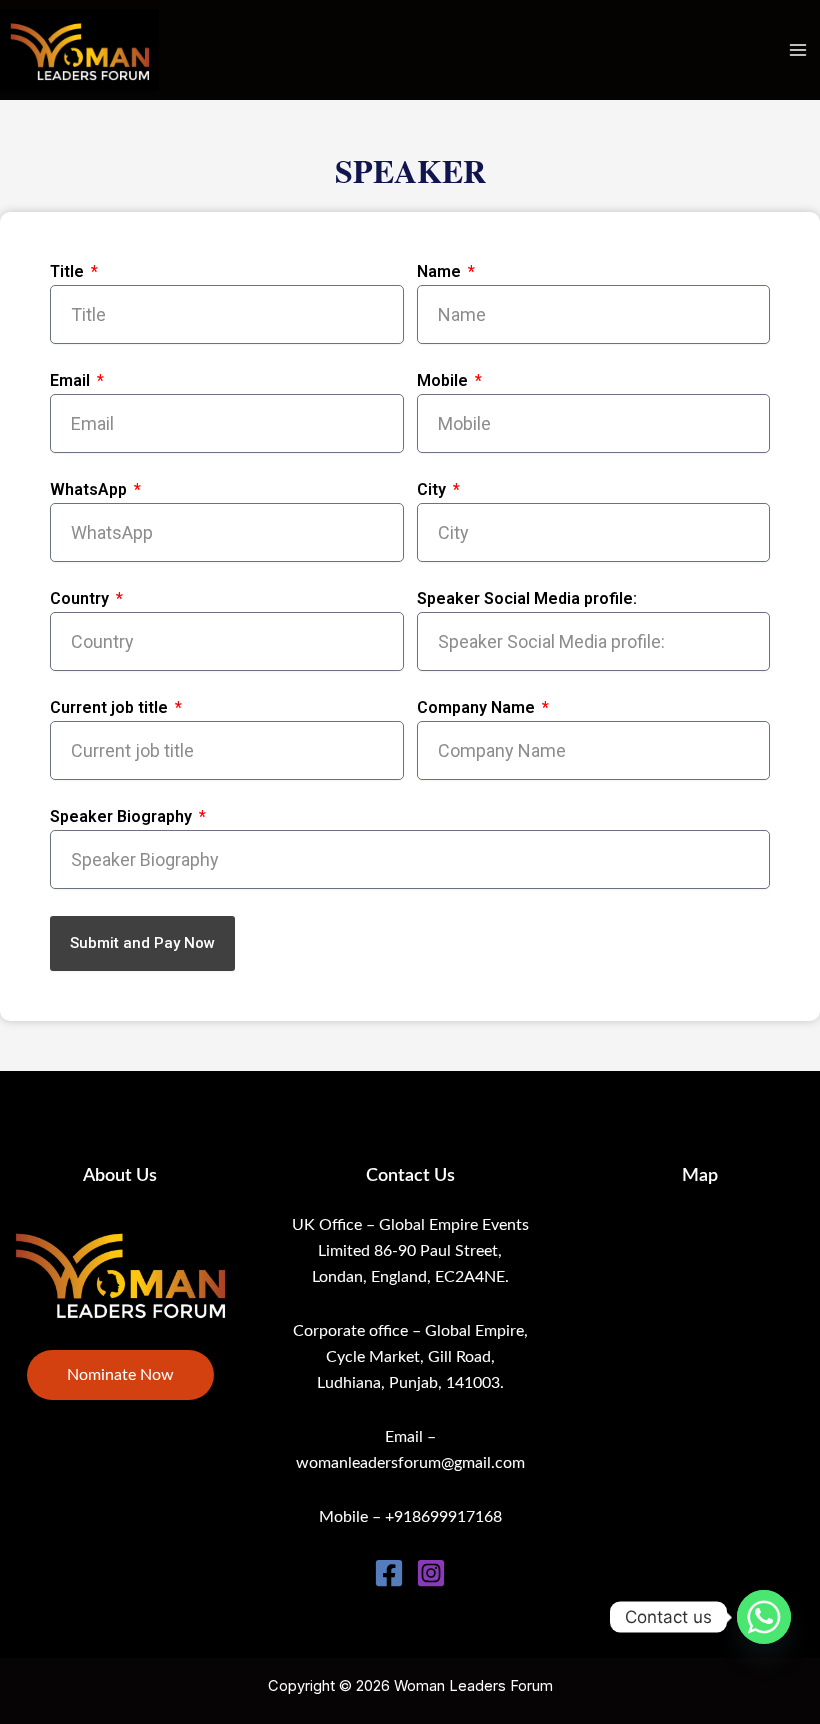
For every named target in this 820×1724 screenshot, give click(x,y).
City (433, 489)
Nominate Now (120, 1375)
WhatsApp (90, 489)
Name (441, 271)
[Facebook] (389, 1573)
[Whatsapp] (764, 1617)
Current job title (111, 707)
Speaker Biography (123, 816)
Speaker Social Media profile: (527, 598)
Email (72, 380)
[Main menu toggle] (797, 50)
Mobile (444, 380)
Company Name (478, 707)
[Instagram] (431, 1573)
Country (81, 598)
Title (69, 271)
